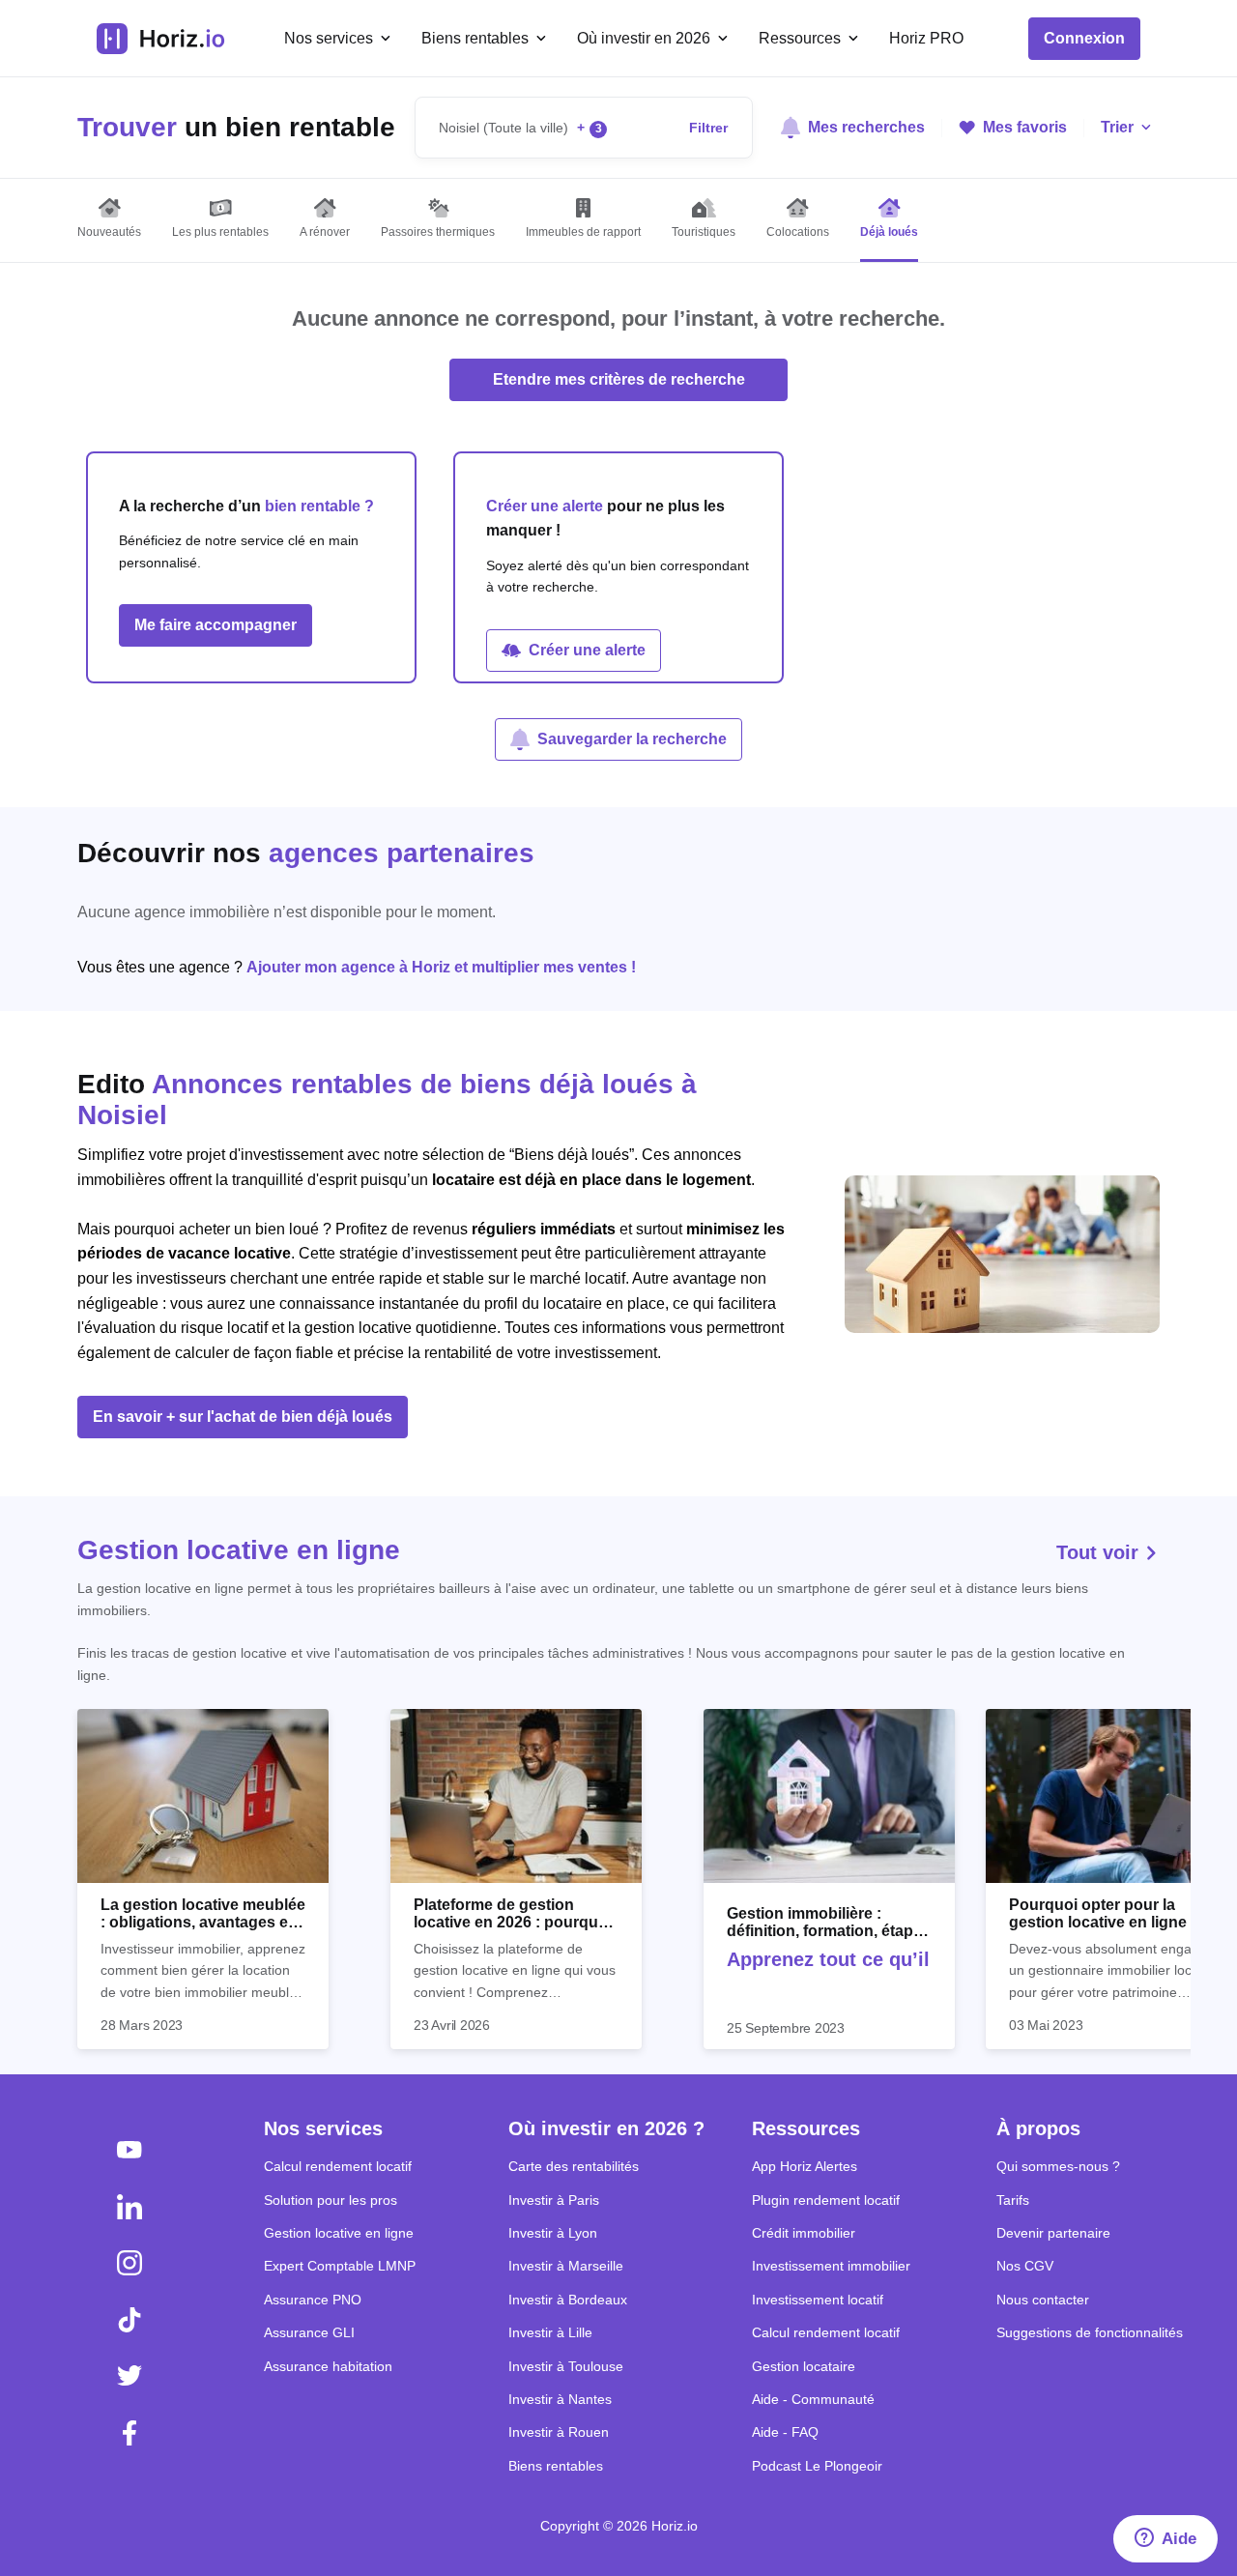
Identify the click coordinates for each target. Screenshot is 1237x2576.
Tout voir (1100, 1552)
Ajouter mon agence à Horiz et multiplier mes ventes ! (441, 967)
